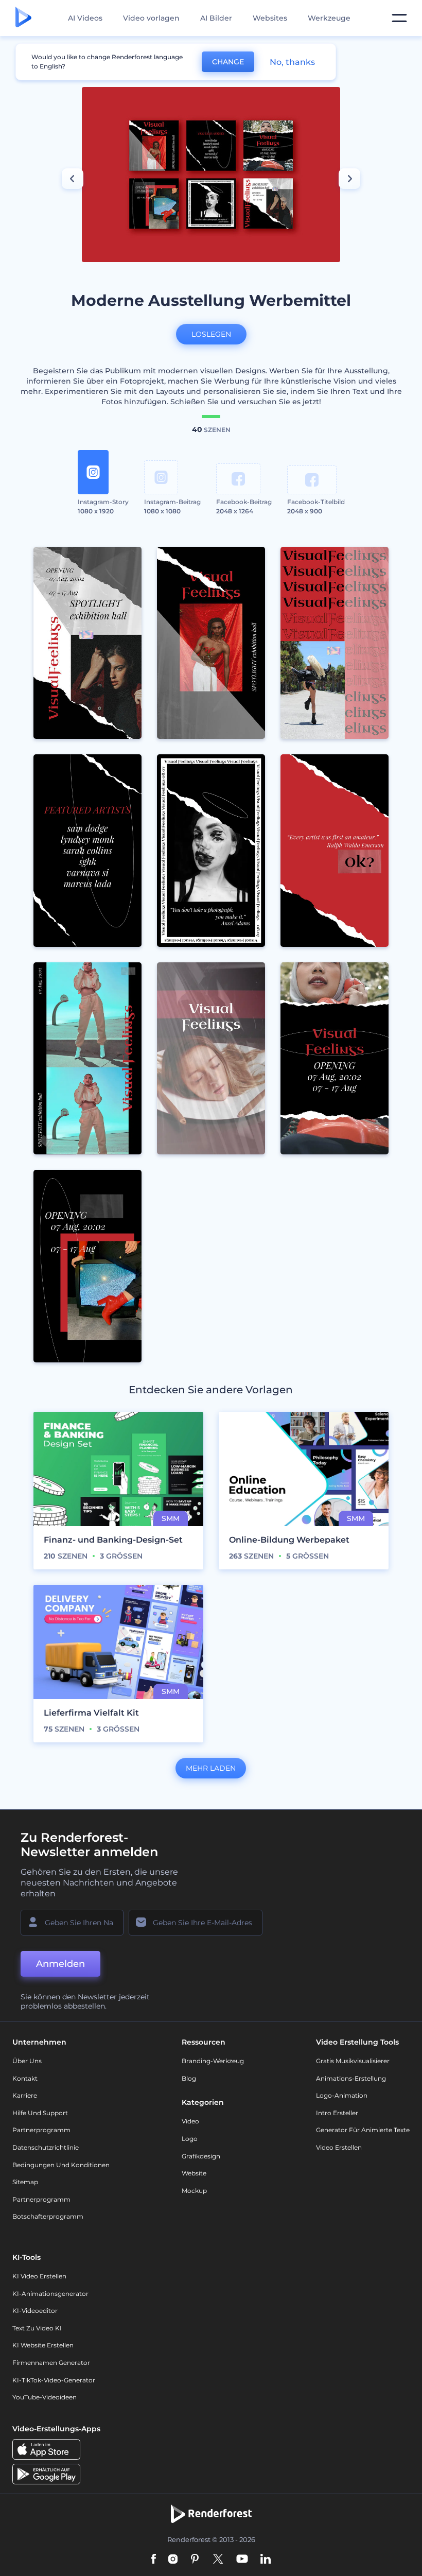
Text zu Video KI (37, 2328)
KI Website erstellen (43, 2345)
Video (190, 2121)
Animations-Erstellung (351, 2078)
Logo (190, 2139)
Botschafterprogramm (48, 2216)
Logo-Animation (342, 2095)
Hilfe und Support (40, 2113)
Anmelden (60, 1964)
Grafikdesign (201, 2156)
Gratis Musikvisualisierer (353, 2061)
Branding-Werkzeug (213, 2061)
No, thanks (292, 62)
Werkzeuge (329, 18)
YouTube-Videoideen (45, 2397)
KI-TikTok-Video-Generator (54, 2380)
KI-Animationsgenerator (50, 2294)
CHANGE (228, 62)
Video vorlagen (151, 18)
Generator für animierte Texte (363, 2130)
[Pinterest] (195, 2560)
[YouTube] (242, 2560)
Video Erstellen (339, 2147)
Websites (270, 18)
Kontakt (25, 2078)
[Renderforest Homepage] (23, 18)
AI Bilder (216, 18)
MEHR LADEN (211, 1768)
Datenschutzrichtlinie (46, 2147)
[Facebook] (154, 2560)
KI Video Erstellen (39, 2276)
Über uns (27, 2061)
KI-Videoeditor (35, 2311)
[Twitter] (218, 2560)
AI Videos (85, 18)
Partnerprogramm (41, 2130)
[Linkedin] (266, 2560)
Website (194, 2173)
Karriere (25, 2095)
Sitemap (25, 2182)
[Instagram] (173, 2560)
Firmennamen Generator (51, 2363)
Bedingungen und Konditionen (61, 2165)
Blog (189, 2078)
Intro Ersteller (337, 2113)
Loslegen (211, 334)
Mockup (194, 2191)
